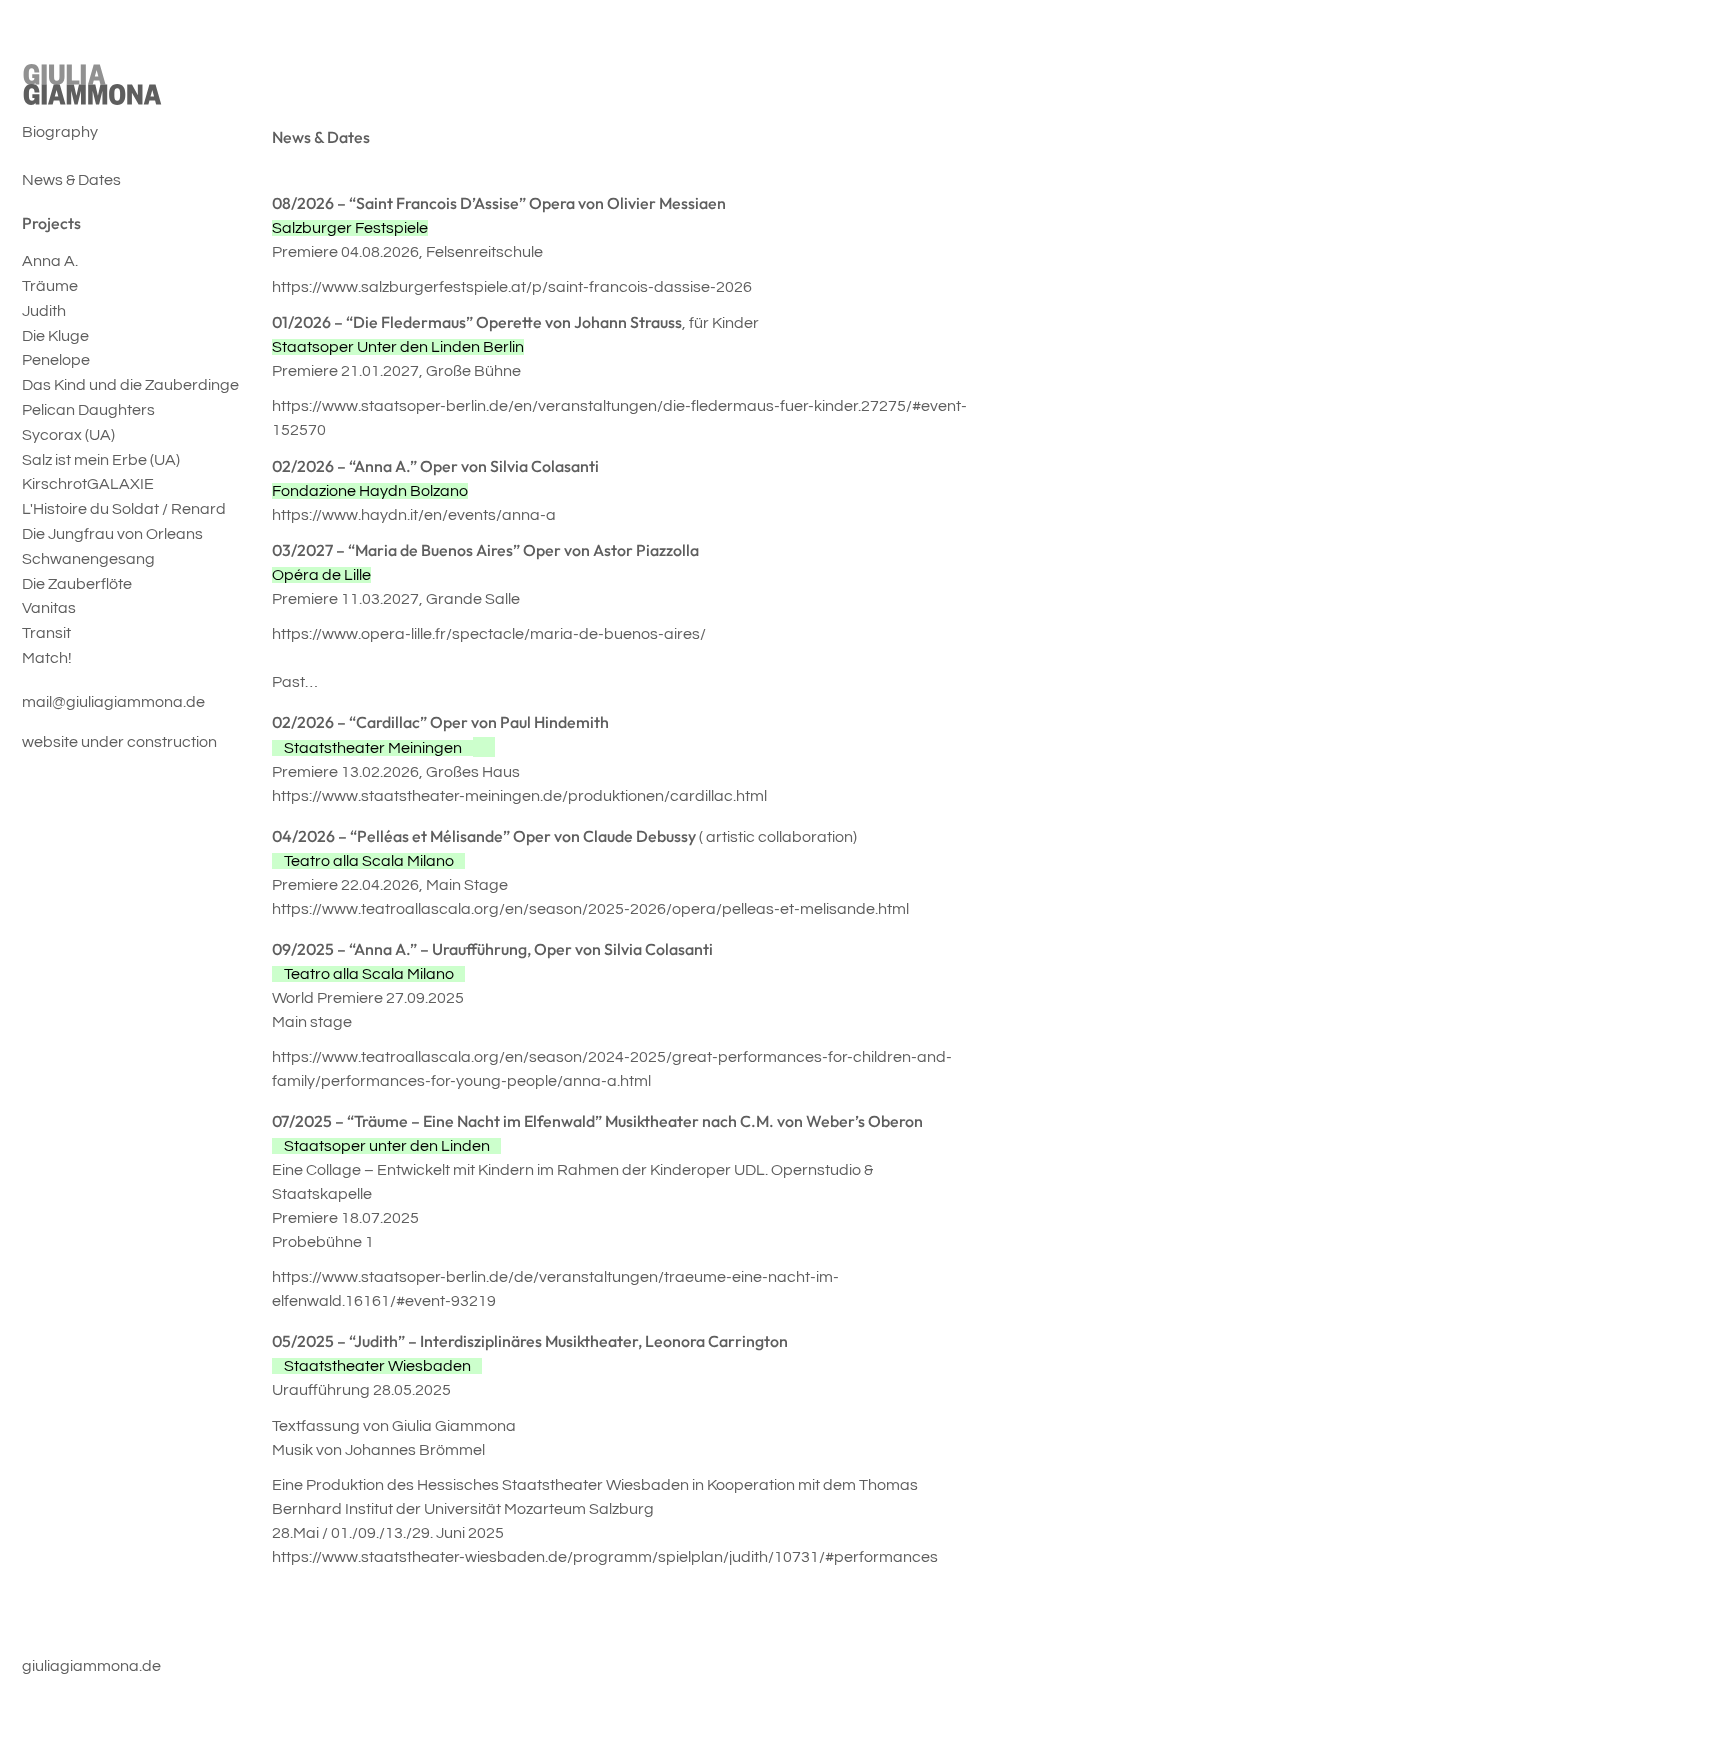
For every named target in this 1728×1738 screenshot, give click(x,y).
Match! (47, 658)
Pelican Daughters (88, 410)
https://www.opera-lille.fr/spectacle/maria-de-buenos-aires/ (489, 634)
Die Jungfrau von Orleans (112, 534)
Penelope (56, 360)
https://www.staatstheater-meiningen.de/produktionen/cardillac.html (519, 796)
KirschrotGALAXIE (88, 484)
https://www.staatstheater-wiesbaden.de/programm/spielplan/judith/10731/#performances (605, 1557)
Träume (50, 286)
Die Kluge (55, 336)
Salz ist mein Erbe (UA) (101, 460)
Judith (44, 311)
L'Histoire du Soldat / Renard (124, 509)
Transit (46, 633)
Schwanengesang (88, 559)
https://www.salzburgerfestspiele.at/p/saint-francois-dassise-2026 (512, 287)
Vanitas (49, 608)
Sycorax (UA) (68, 435)
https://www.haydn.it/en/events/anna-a (414, 515)
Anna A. (50, 261)
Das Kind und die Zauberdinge (130, 385)
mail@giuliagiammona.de (113, 702)
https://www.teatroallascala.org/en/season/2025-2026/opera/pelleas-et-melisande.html (590, 909)
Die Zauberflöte (77, 584)
